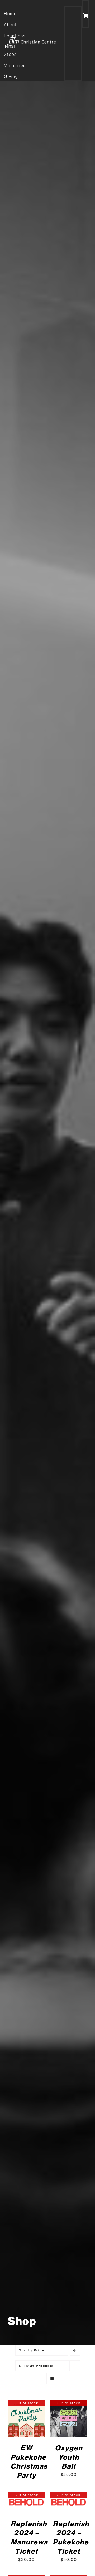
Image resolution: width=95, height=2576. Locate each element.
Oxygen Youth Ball (69, 2457)
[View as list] (52, 2379)
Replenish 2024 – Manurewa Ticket (29, 2537)
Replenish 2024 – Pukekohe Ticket (71, 2537)
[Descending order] (75, 2350)
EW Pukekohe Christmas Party (29, 2461)
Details (27, 2419)
